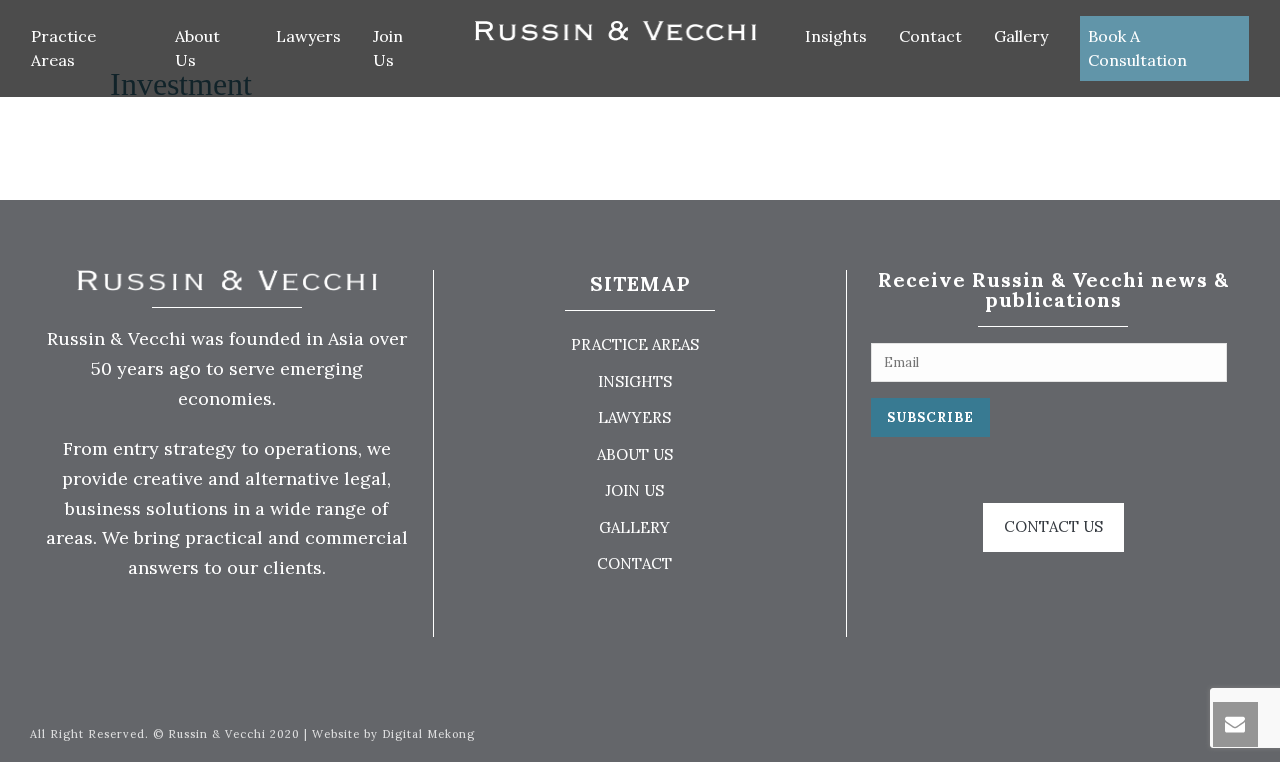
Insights (836, 36)
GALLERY (634, 527)
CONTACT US (1053, 526)
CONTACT (634, 563)
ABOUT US (635, 454)
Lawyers (308, 36)
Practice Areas (63, 48)
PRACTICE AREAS (635, 344)
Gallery (1021, 36)
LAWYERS (634, 417)
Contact (930, 36)
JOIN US (634, 490)
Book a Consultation (1137, 48)
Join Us (388, 48)
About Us (197, 48)
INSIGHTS (635, 381)
